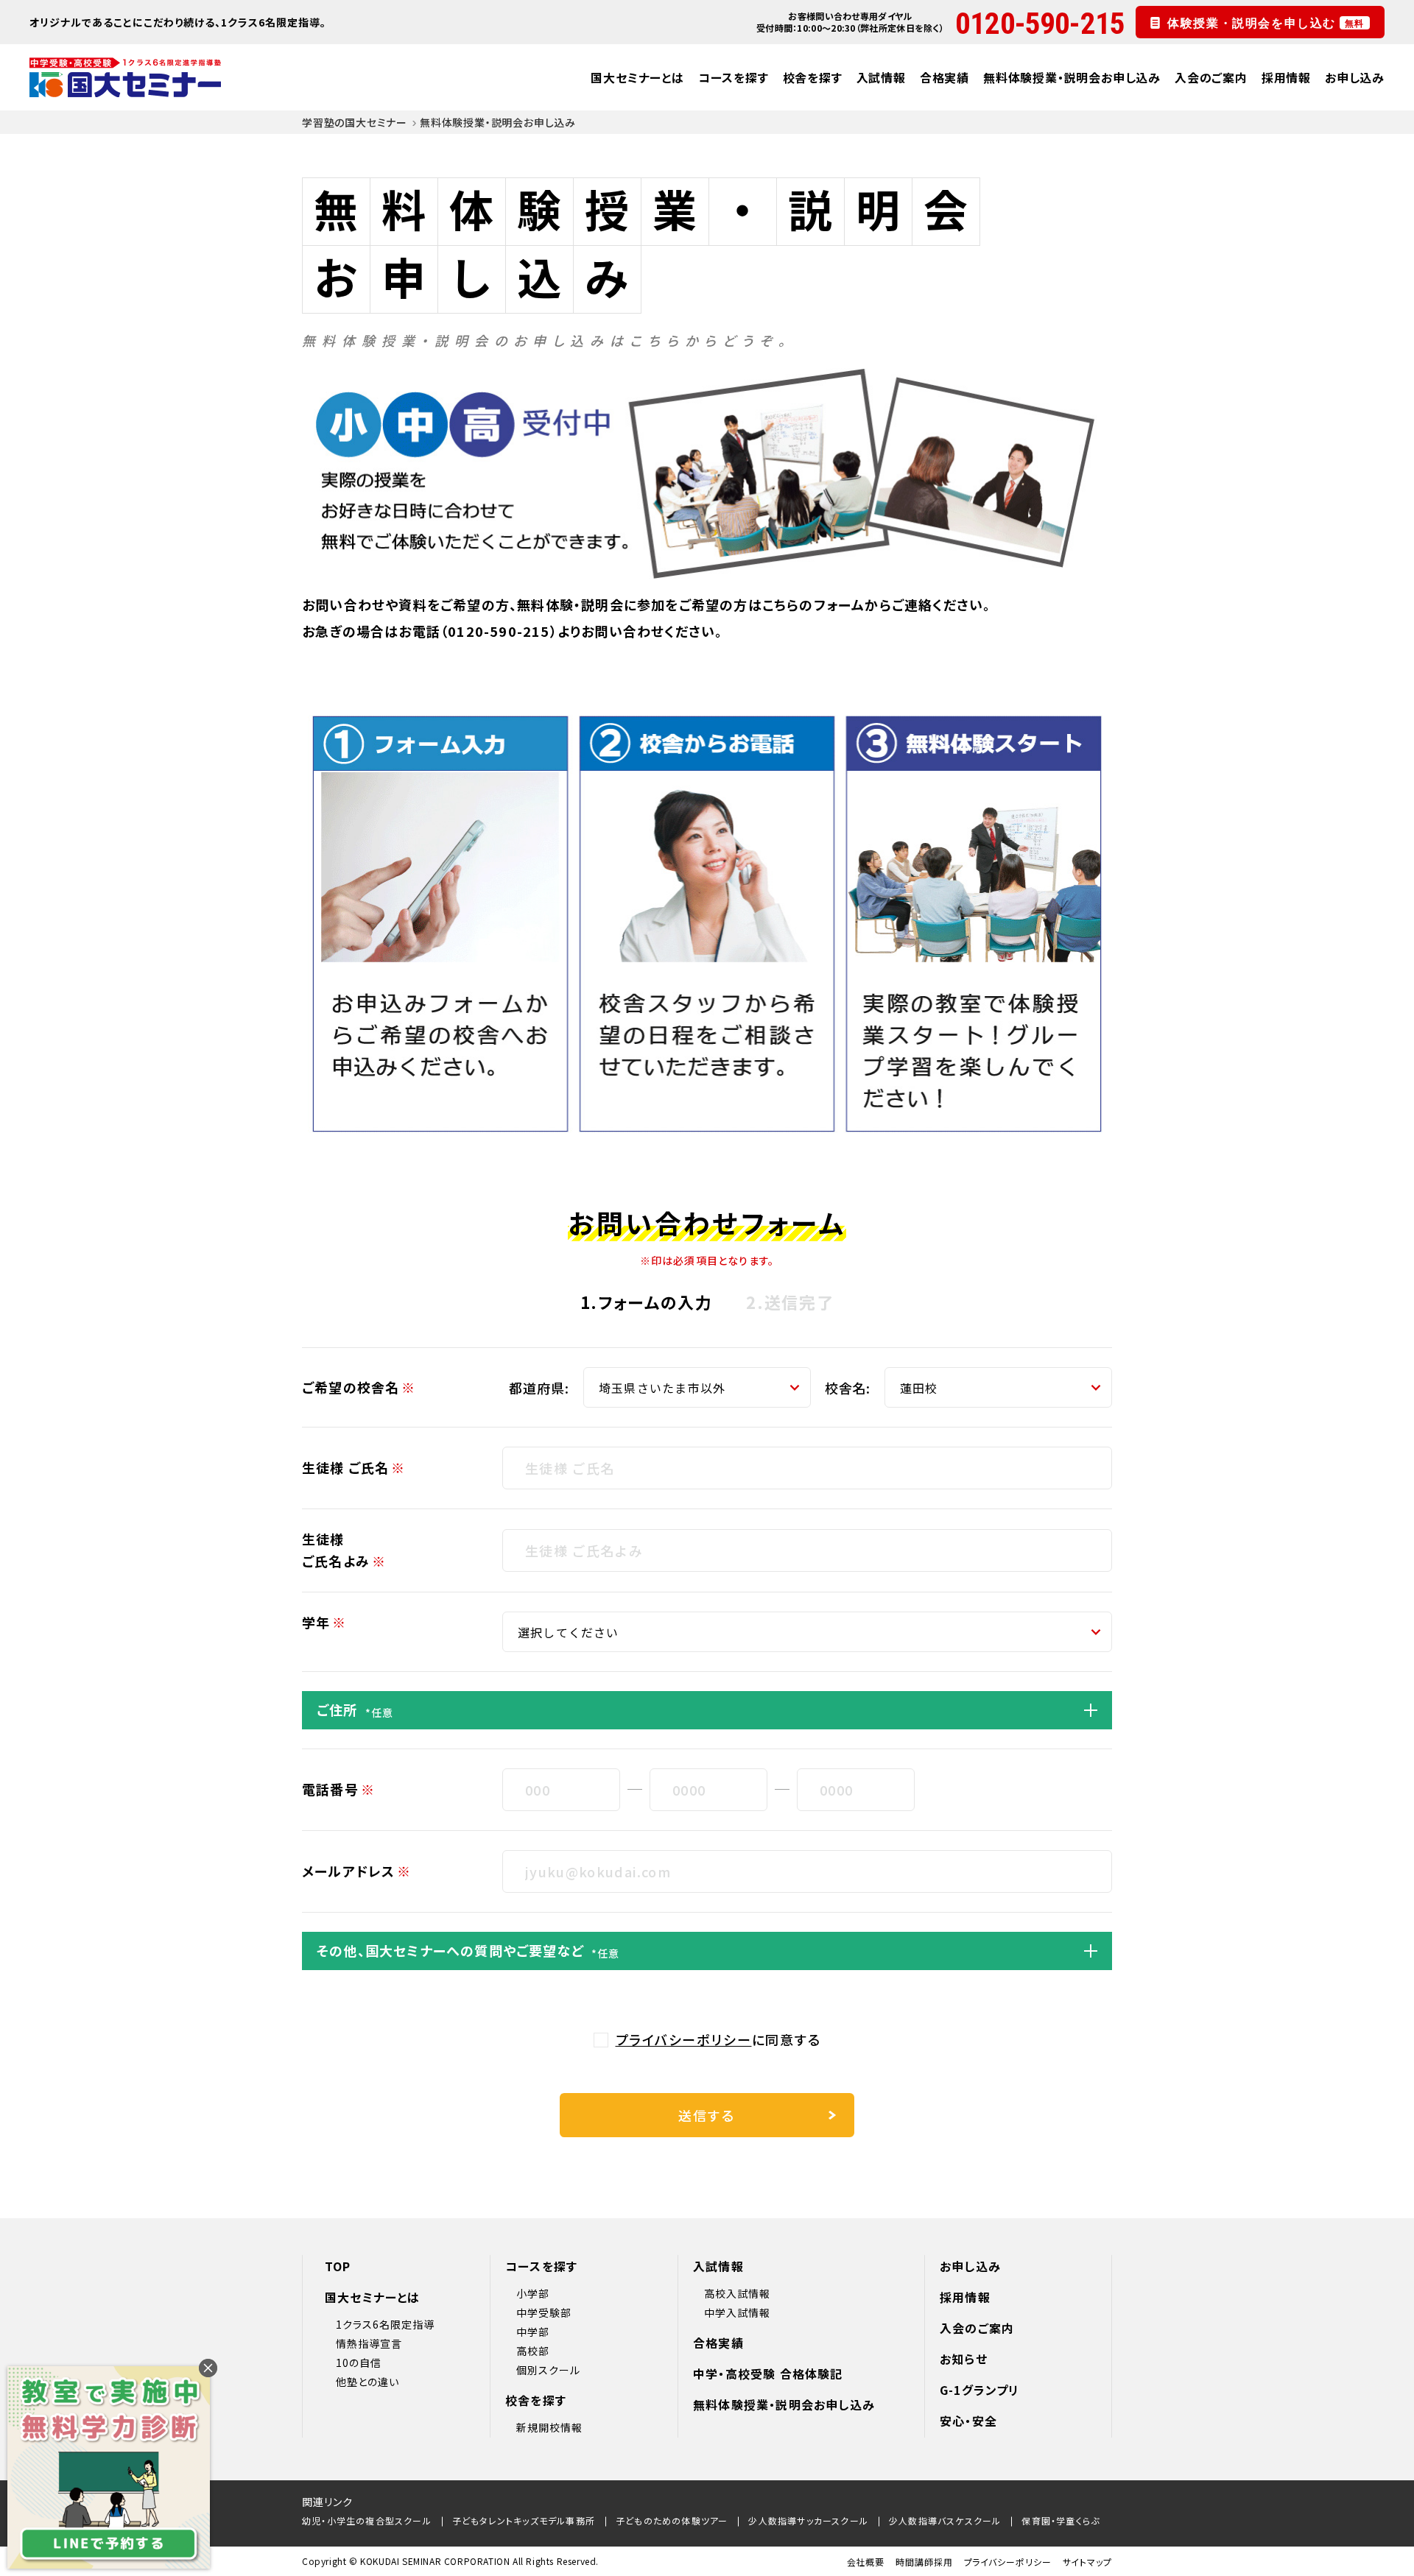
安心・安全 (968, 2421)
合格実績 (945, 77)
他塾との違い (367, 2382)
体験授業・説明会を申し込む (1266, 21)
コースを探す (734, 77)
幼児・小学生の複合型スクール (367, 2520)
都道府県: (539, 1388)
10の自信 (359, 2362)
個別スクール (548, 2370)
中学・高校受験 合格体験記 (768, 2374)
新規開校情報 (549, 2427)
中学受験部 (544, 2312)
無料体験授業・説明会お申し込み (1072, 77)
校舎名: (848, 1388)
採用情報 (1286, 77)
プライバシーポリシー (684, 2039)
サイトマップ (1087, 2562)
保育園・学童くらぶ (1060, 2520)
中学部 (533, 2332)
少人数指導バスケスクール (945, 2520)
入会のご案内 (1211, 77)
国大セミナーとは (637, 77)
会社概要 (866, 2562)
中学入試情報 (737, 2312)
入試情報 (881, 77)
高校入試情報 (737, 2293)
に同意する (718, 2039)
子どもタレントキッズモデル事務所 (524, 2520)
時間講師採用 (924, 2562)
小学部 (533, 2293)
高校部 (533, 2351)
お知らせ (964, 2359)
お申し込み (1355, 77)
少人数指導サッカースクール (808, 2520)
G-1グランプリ (980, 2390)
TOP (338, 2266)
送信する (707, 2115)
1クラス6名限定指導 (386, 2324)
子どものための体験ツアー (672, 2520)
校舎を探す (813, 77)
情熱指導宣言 (369, 2343)
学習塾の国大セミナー (355, 122)
